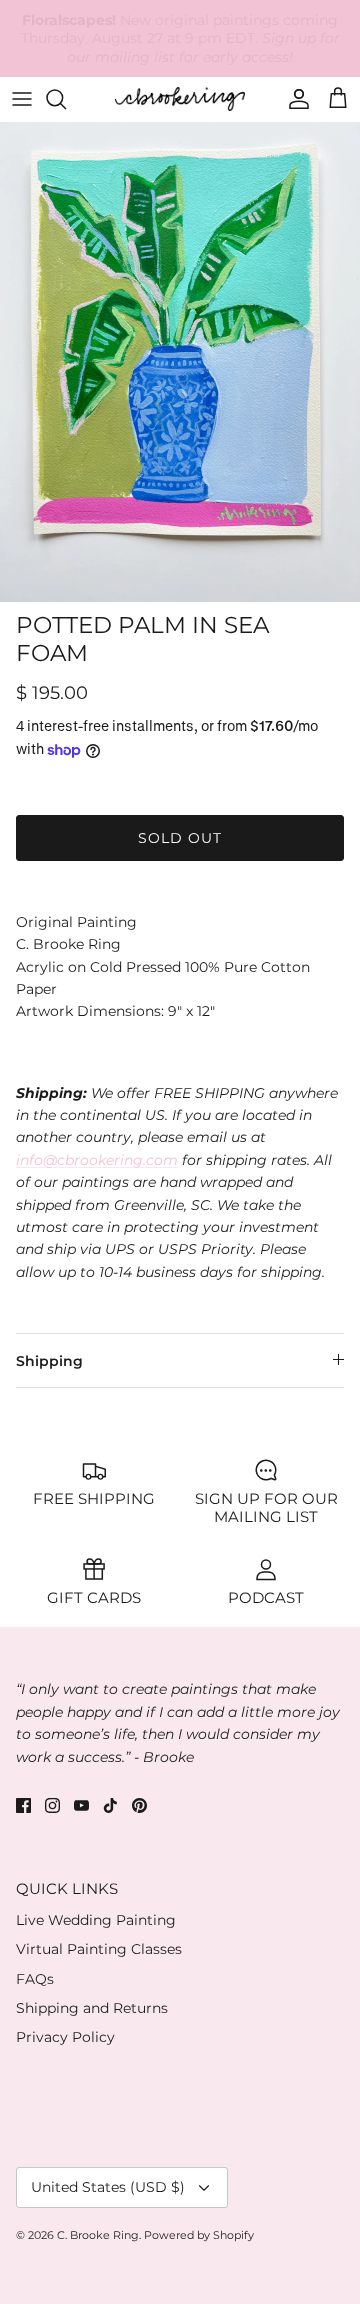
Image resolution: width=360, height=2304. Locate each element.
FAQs (35, 1979)
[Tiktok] (110, 1805)
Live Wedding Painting (96, 1920)
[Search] (66, 99)
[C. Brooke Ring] (180, 98)
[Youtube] (81, 1805)
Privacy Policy (65, 2037)
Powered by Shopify (199, 2235)
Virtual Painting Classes (99, 1949)
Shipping (49, 1361)
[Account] (294, 99)
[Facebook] (23, 1805)
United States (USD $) (108, 2187)
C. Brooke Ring (98, 2235)
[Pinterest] (139, 1805)
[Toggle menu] (22, 99)
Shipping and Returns (92, 2008)
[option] (180, 362)
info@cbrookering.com (97, 1160)
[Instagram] (52, 1805)
